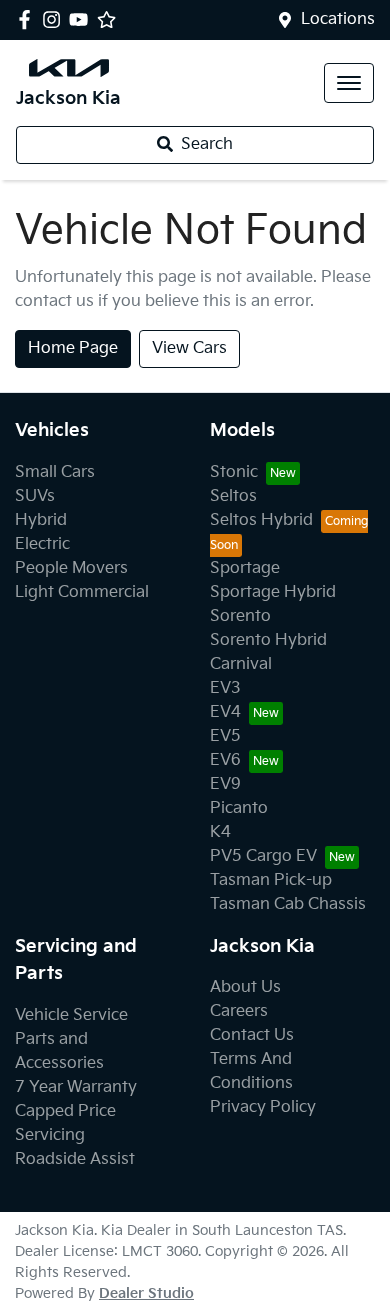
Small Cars (55, 472)
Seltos (233, 496)
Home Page (73, 348)
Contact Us (252, 1035)
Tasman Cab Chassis (288, 904)
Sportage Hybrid (273, 592)
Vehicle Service (71, 1015)
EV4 (225, 712)
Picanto (239, 808)
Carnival (241, 664)
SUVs (35, 496)
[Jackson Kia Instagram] (55, 19)
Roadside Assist (75, 1159)
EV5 (225, 736)
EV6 (225, 760)
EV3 (225, 688)
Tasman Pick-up (271, 880)
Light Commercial (82, 592)
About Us (245, 987)
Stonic (234, 472)
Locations (338, 19)
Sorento (240, 616)
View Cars (189, 348)
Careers (239, 1011)
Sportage (245, 568)
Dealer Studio (146, 1293)
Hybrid (41, 520)
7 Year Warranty (76, 1087)
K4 (220, 832)
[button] (349, 83)
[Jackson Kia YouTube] (82, 19)
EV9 (225, 784)
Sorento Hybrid (268, 640)
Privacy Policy (263, 1107)
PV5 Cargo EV (263, 856)
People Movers (71, 568)
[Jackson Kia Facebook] (28, 19)
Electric (42, 544)
